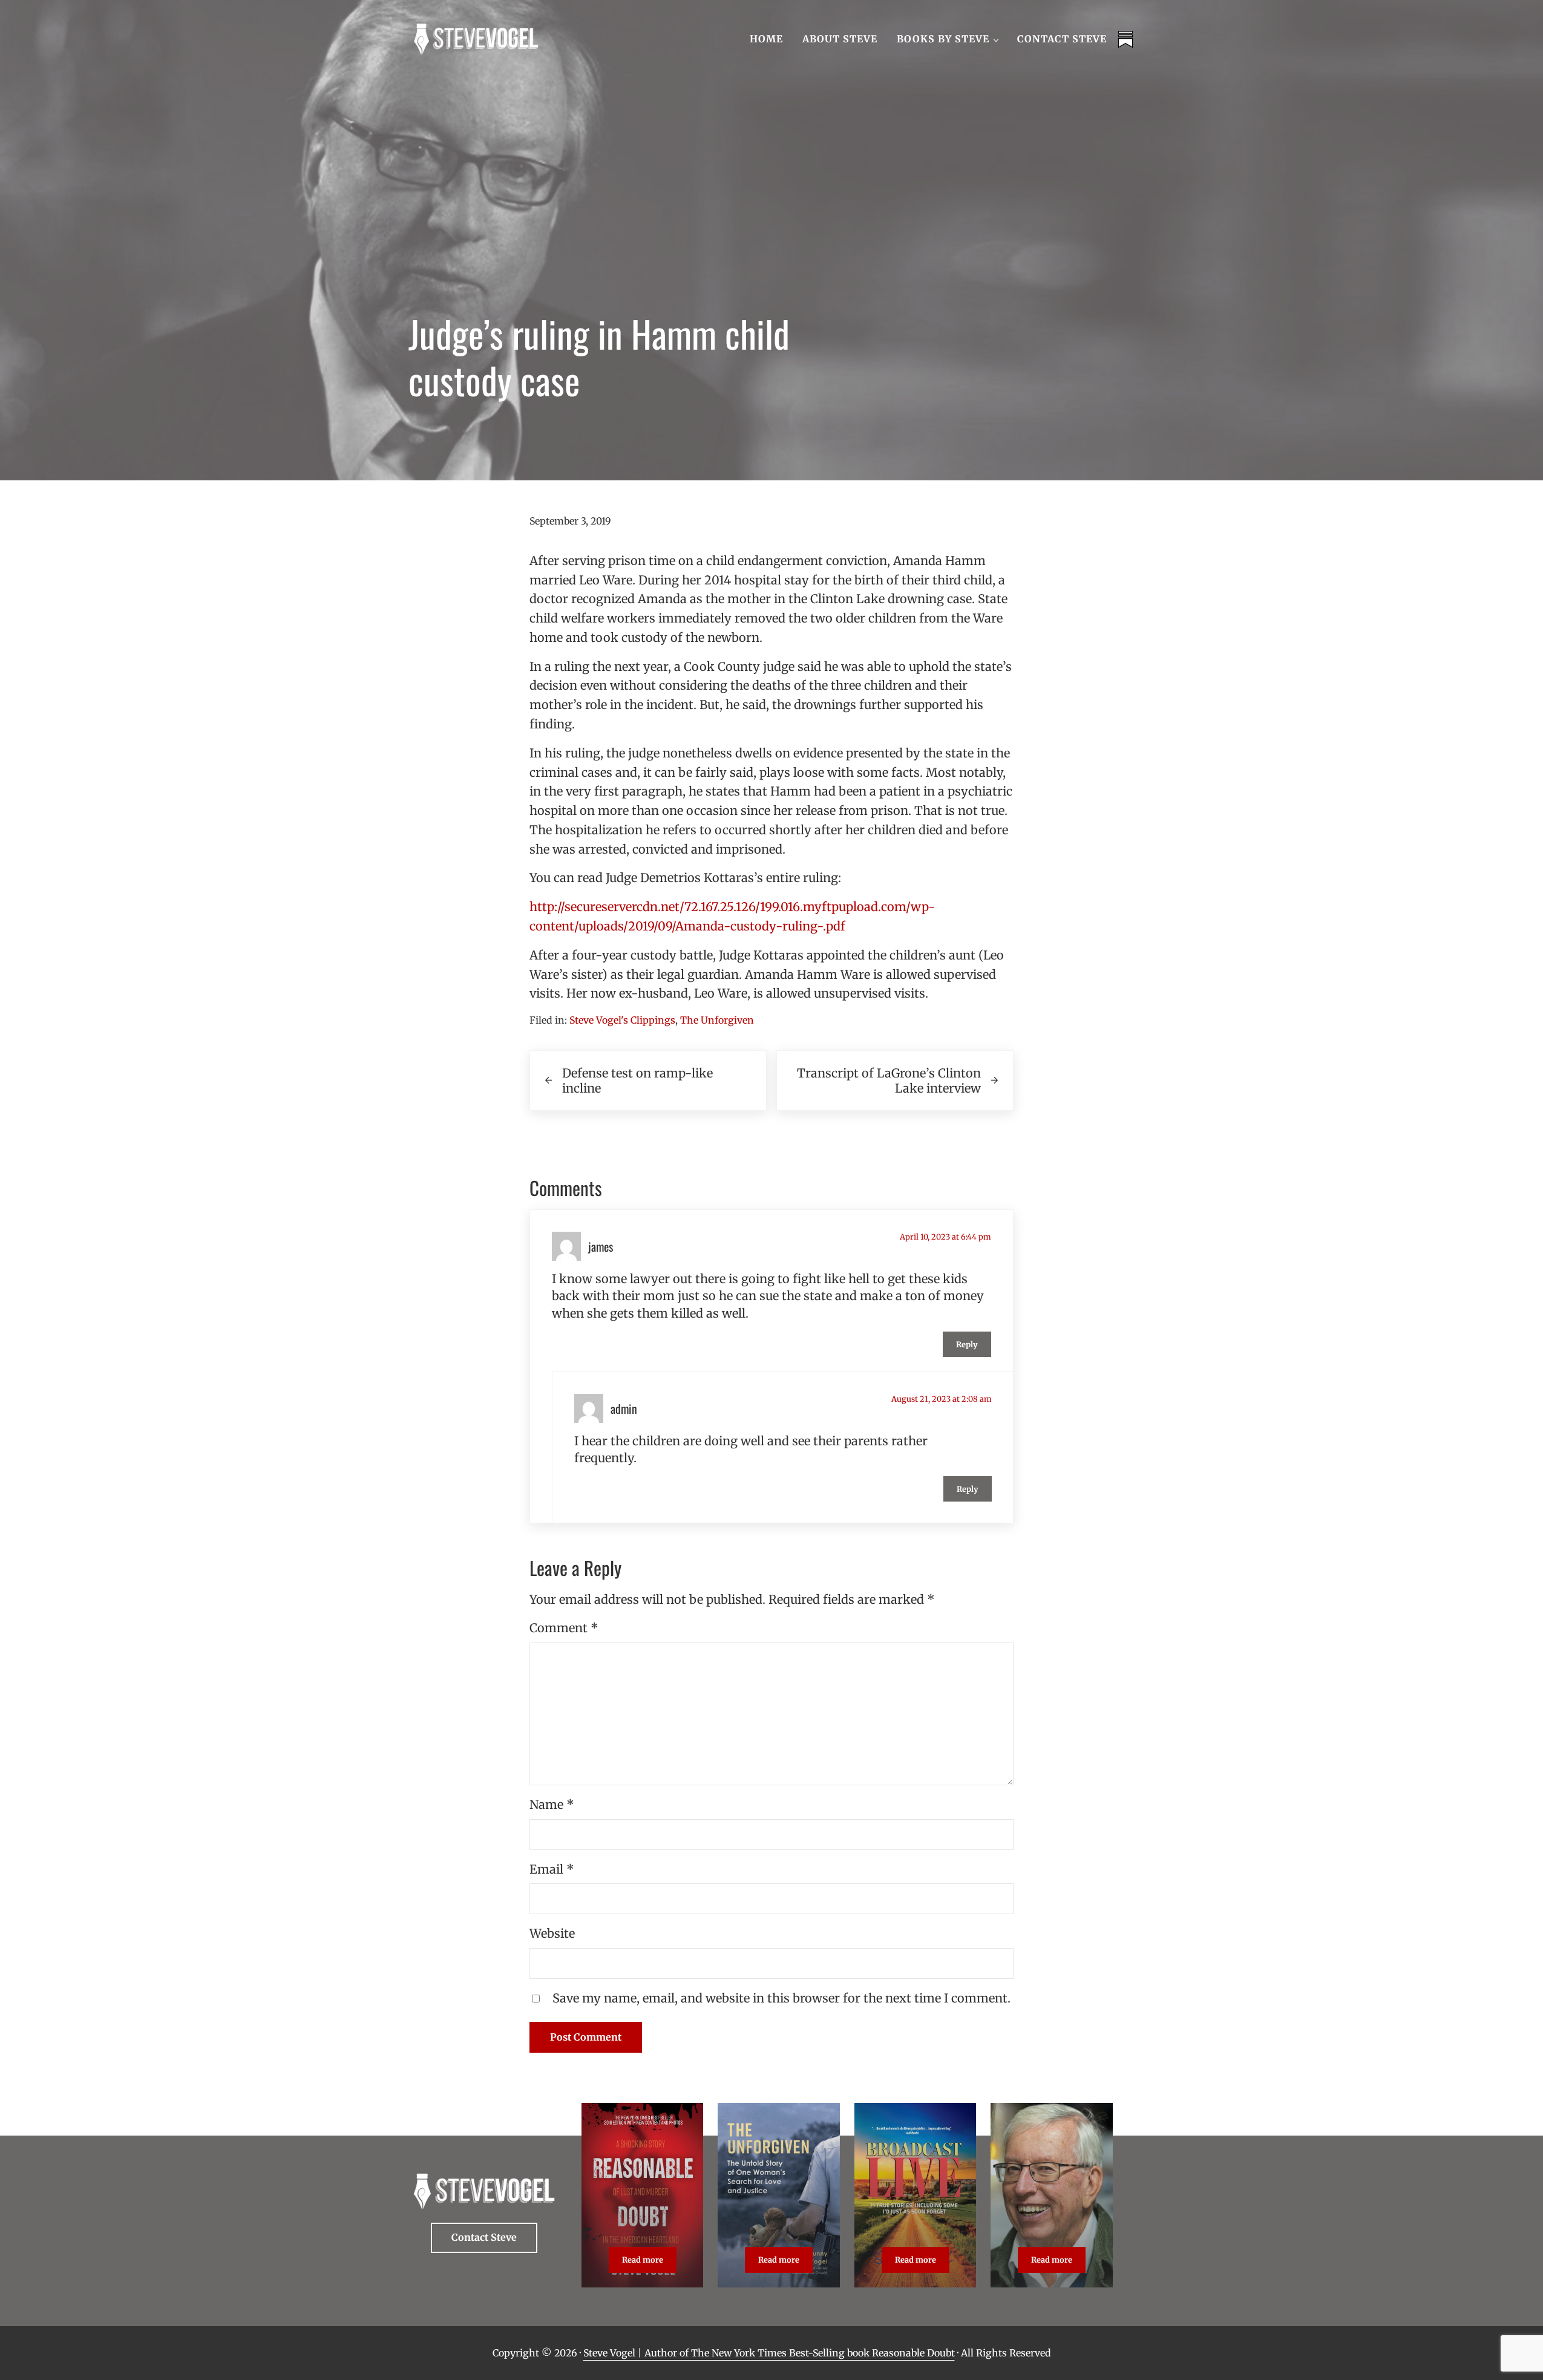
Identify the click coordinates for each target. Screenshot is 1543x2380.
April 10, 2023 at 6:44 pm (945, 1237)
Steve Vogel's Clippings (622, 1020)
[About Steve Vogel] (1051, 2195)
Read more (649, 2262)
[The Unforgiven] (778, 2195)
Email (552, 1869)
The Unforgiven (717, 1020)
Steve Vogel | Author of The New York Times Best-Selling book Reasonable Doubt (769, 2353)
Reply (967, 1344)
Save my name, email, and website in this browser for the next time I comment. (781, 1998)
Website (552, 1933)
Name (552, 1804)
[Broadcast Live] (915, 2195)
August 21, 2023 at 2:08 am (942, 1399)
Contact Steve (484, 2237)
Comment (564, 1628)
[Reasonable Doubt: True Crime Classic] (642, 2195)
